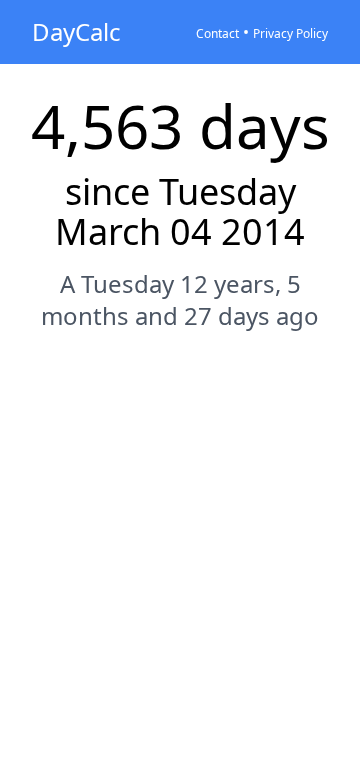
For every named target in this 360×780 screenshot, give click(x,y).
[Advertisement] (180, 544)
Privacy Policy (290, 33)
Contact (217, 33)
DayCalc (76, 31)
